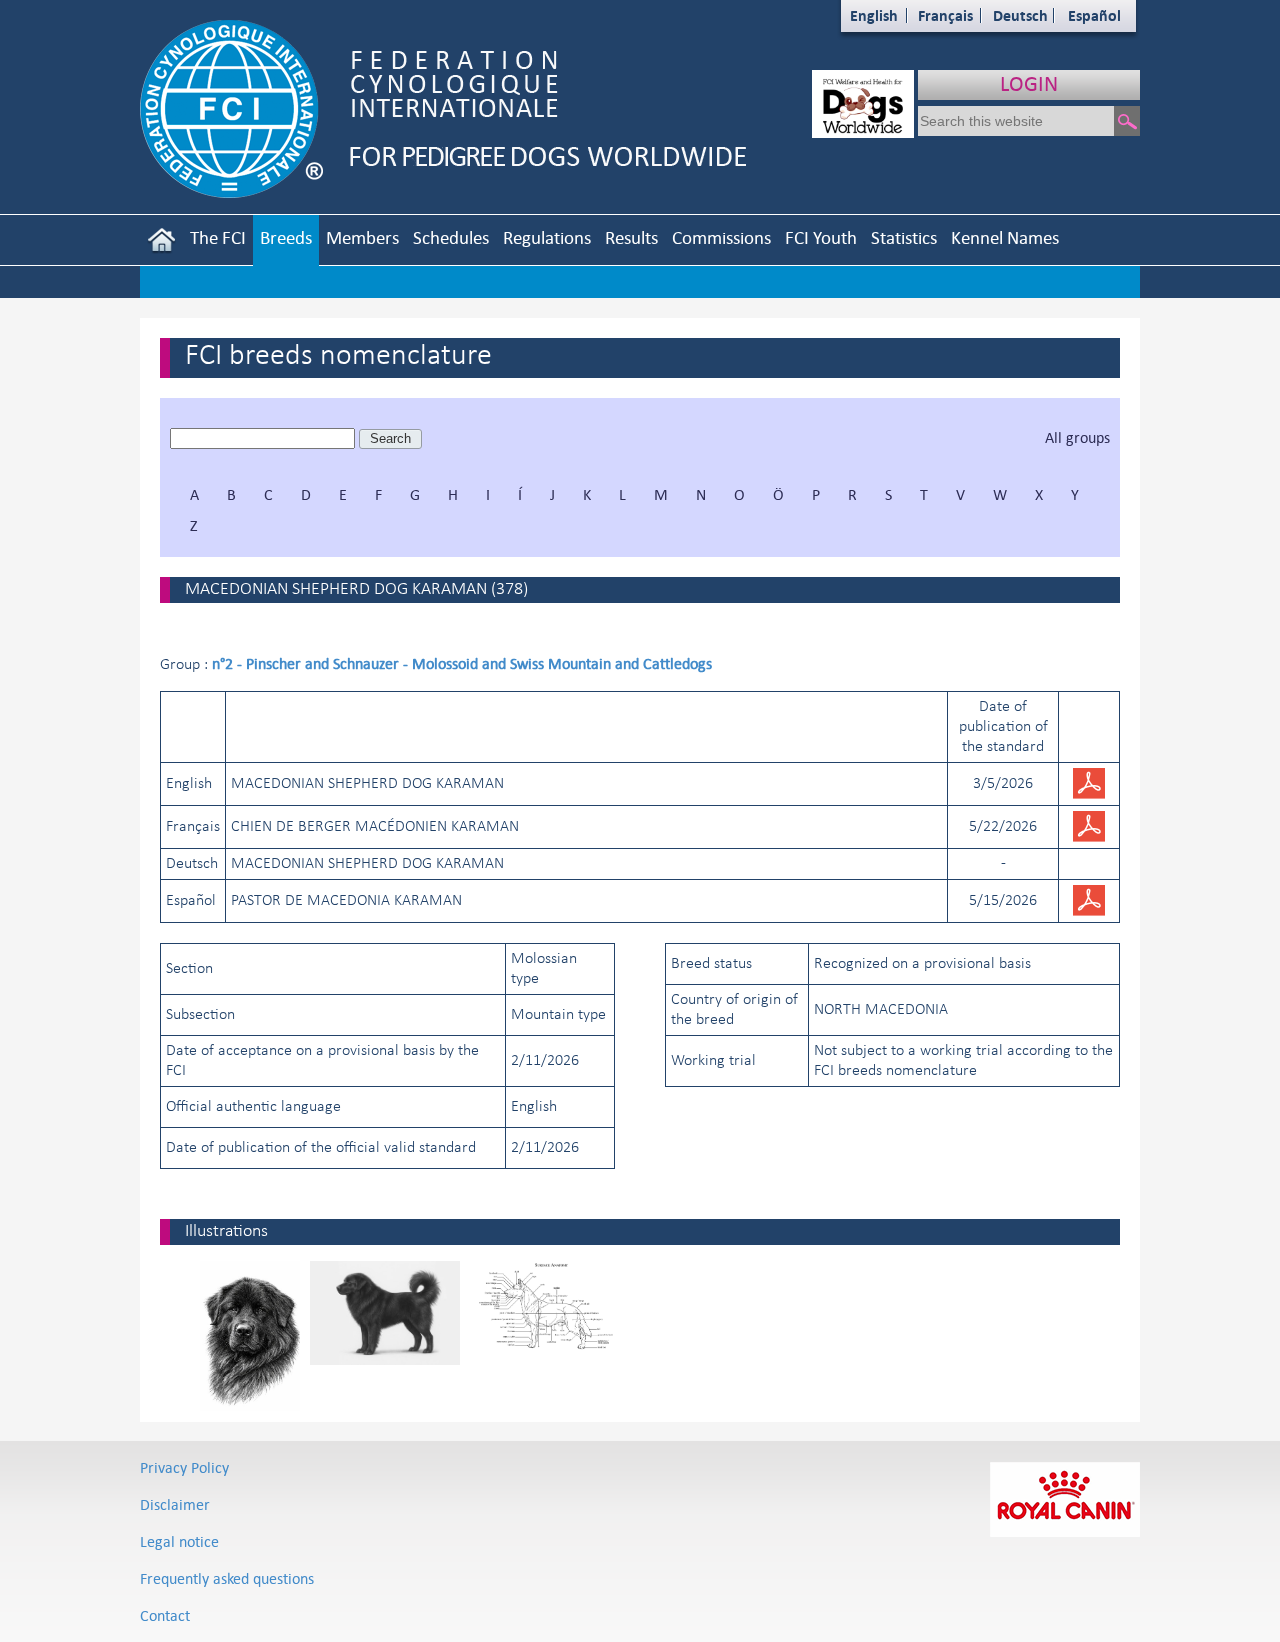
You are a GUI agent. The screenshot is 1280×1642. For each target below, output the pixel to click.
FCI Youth (821, 237)
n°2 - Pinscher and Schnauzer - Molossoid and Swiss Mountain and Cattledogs (462, 663)
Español (1094, 15)
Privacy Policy (184, 1467)
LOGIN (1029, 83)
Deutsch (1020, 15)
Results (631, 237)
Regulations (547, 237)
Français (945, 15)
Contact (165, 1615)
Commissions (721, 237)
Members (362, 237)
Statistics (904, 237)
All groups (1077, 437)
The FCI (218, 237)
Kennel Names (1005, 237)
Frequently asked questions (227, 1578)
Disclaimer (175, 1504)
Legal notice (179, 1541)
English (874, 15)
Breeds (286, 237)
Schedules (451, 237)
